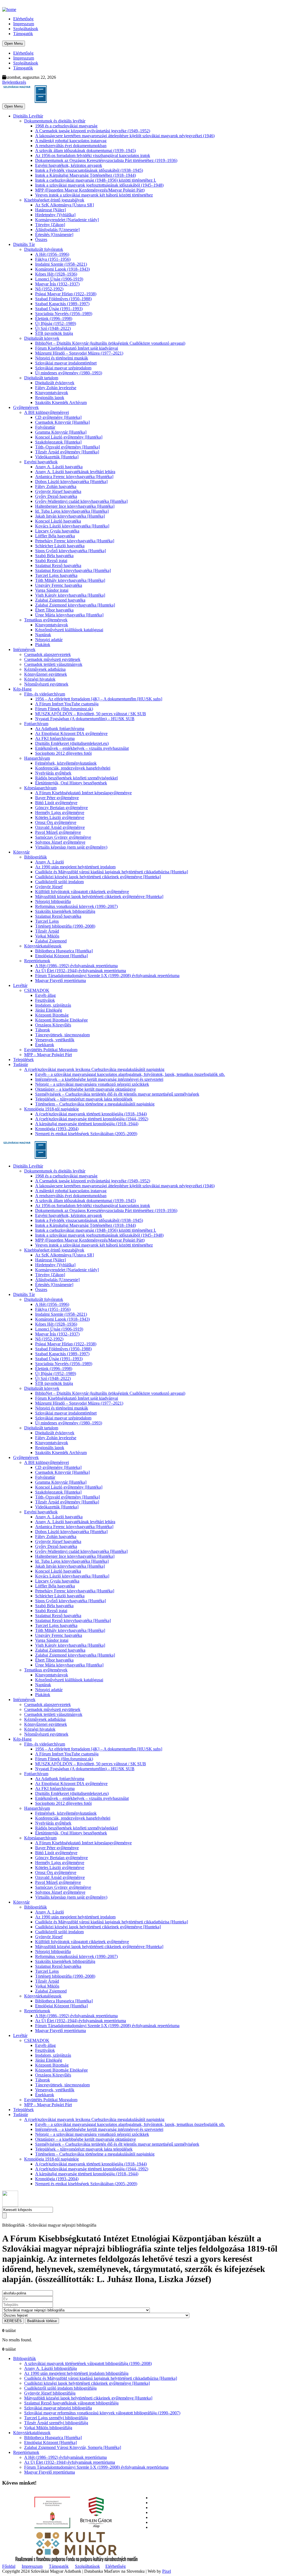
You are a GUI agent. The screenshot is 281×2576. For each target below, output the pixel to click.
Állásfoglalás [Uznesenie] (57, 230)
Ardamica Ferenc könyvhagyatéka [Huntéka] (74, 477)
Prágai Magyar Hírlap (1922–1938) (66, 294)
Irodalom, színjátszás (53, 1005)
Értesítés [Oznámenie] (54, 235)
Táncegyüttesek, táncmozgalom (62, 1035)
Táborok (43, 1030)
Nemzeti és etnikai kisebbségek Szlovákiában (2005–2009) (86, 1134)
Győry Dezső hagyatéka (56, 496)
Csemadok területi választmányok (53, 664)
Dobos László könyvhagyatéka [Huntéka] (71, 482)
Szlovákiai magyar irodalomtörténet (66, 363)
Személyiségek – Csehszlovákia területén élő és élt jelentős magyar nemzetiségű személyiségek (117, 1094)
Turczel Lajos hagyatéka (56, 575)
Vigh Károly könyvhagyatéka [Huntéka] (70, 595)
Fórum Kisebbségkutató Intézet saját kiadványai (77, 348)
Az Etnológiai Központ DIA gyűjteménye (71, 733)
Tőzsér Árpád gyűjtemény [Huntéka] (67, 452)
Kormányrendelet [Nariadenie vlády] (67, 220)
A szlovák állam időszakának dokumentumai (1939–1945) (85, 151)
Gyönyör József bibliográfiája (50, 2393)
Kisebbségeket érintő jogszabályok (54, 200)
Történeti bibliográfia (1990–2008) (65, 926)
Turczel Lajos (47, 921)
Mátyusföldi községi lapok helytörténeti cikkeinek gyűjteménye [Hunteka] (99, 896)
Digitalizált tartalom (41, 378)
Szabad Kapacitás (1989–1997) (62, 304)
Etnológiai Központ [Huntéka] (61, 956)
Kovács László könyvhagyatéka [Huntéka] (72, 526)
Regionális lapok (50, 398)
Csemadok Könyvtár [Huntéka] (62, 422)
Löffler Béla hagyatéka (55, 536)
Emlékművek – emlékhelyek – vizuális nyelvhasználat (82, 748)
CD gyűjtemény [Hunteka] (58, 417)
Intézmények (24, 649)
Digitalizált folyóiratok (44, 249)
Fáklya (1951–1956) (53, 259)
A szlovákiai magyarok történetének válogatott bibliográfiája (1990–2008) (88, 2363)
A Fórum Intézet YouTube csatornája (67, 704)
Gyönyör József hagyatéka (58, 491)
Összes (41, 239)
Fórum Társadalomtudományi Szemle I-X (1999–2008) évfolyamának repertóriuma (107, 976)
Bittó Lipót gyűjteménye (56, 803)
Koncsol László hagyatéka (58, 521)
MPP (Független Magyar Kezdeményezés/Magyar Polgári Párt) (90, 190)
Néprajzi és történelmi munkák (62, 358)
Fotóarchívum (36, 724)
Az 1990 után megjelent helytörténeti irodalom (75, 867)
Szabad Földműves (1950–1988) (63, 299)
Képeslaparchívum (40, 788)
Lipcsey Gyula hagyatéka (57, 531)
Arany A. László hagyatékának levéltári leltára (75, 472)
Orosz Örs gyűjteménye (56, 822)
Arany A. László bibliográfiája (50, 2368)
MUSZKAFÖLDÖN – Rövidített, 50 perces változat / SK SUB (91, 714)
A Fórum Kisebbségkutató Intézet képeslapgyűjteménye (83, 793)
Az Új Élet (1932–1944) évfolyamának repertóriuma (81, 971)
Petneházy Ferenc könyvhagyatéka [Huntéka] (75, 541)
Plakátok (43, 645)
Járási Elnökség (49, 1010)
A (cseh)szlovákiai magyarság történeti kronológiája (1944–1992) (92, 1119)
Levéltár (20, 985)
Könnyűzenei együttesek (46, 674)
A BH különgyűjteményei (47, 412)
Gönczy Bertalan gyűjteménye (61, 808)
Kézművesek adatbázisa (45, 669)
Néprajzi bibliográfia (53, 901)
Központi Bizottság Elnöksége (61, 1020)
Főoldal (9, 2566)
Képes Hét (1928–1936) (56, 274)
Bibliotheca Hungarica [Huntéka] (64, 951)
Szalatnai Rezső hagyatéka (58, 566)
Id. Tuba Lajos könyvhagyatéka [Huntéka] (72, 511)
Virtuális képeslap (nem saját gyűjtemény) (71, 847)
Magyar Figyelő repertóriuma (61, 980)
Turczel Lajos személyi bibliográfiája (56, 2418)
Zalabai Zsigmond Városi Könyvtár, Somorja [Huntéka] (73, 2447)
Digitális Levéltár (28, 116)
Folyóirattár (45, 427)
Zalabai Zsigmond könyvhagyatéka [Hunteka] (75, 605)
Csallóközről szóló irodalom (59, 882)
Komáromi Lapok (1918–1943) (62, 269)
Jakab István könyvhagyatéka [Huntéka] (70, 516)
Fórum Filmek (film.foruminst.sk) (64, 709)
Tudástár (21, 1064)
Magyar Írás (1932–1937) (57, 284)
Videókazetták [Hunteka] (57, 457)
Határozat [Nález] (50, 210)
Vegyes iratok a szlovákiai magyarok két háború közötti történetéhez (94, 195)
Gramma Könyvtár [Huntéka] (61, 432)
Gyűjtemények (26, 407)
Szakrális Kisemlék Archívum (61, 402)
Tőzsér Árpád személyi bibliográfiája (56, 2423)
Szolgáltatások (26, 29)
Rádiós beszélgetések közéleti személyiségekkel (76, 778)
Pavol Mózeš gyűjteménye (58, 832)
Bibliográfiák (36, 857)
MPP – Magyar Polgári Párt (48, 1055)
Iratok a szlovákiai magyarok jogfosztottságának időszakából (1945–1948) (99, 185)
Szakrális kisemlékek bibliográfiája (65, 911)
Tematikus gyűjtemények (46, 620)
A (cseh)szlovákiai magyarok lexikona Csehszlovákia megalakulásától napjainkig (94, 1069)
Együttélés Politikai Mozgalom (51, 1050)
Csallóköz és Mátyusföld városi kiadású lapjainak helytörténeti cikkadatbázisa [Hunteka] (112, 872)
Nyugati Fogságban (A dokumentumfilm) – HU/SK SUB (85, 719)
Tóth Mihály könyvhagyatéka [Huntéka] (70, 580)
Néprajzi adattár (49, 640)
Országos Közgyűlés (53, 1025)
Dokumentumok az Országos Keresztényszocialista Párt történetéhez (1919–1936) (106, 160)
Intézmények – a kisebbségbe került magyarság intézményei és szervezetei (99, 1079)
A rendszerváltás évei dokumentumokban (71, 146)
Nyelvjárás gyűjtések (53, 773)
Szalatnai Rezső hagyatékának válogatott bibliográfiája (71, 2403)
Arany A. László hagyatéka (59, 467)
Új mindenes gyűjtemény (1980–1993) (69, 373)
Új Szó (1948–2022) (53, 328)
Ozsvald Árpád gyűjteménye (60, 827)
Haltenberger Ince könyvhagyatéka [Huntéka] (75, 506)
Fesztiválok (45, 1000)
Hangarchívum (37, 758)
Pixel (167, 2571)
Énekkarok (45, 1045)
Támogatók (23, 34)
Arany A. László (50, 862)
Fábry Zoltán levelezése (56, 388)
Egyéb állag (45, 995)
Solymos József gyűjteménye (60, 842)
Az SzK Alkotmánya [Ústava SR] (64, 205)
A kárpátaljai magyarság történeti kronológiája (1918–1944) (87, 1124)
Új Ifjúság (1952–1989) (56, 323)
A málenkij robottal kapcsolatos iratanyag (71, 141)
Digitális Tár (24, 244)
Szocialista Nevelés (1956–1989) (64, 314)
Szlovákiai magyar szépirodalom (63, 368)
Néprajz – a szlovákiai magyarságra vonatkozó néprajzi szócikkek (92, 1084)
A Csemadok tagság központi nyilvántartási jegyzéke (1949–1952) (93, 131)
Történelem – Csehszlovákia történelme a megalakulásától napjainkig (95, 1104)
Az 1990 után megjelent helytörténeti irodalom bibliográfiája (76, 2373)
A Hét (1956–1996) (52, 254)
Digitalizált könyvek (42, 338)
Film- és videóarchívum (45, 694)
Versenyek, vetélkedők (55, 1040)
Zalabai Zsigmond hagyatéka (60, 600)
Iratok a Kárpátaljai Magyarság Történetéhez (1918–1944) (85, 175)
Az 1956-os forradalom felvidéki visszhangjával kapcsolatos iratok (93, 155)
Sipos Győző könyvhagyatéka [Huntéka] (71, 551)
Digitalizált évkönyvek (55, 383)
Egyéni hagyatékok (41, 462)
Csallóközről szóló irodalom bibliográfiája (60, 2388)
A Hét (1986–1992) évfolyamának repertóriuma (76, 966)
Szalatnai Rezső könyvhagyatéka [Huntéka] (73, 570)
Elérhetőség (23, 19)
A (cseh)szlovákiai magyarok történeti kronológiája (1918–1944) (91, 1114)
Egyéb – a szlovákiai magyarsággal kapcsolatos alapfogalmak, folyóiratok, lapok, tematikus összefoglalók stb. (130, 1074)
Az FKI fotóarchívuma (55, 738)
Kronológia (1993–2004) (57, 1129)
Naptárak (43, 635)
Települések (23, 1060)
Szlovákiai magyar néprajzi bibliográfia (58, 2408)
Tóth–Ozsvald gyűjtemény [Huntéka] (68, 447)
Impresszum (24, 24)
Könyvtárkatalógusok (43, 946)
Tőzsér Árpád (47, 931)
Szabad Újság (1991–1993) (59, 309)
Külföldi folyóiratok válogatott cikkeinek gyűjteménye (82, 892)
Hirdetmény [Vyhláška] (55, 215)
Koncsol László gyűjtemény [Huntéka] (69, 437)
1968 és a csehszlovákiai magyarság (66, 126)
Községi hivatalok (40, 679)
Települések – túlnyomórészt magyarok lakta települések (84, 1099)
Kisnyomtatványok (52, 393)
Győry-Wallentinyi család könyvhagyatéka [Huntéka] (81, 501)
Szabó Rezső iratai (51, 561)
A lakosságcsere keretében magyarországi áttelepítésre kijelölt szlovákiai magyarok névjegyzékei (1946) (125, 136)
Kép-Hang (22, 689)
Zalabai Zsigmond (51, 941)
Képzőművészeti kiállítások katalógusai (69, 630)
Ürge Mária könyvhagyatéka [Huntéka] (69, 615)
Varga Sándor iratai (52, 590)
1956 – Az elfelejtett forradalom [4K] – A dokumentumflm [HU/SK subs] (99, 699)
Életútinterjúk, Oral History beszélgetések (71, 783)
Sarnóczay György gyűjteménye (63, 837)
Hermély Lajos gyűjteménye (60, 813)
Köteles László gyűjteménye (60, 817)
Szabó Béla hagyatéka (54, 556)
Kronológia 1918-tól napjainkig (51, 1109)
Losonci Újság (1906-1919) (59, 279)
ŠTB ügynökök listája (54, 333)
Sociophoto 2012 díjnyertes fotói (63, 753)
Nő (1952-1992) (49, 289)
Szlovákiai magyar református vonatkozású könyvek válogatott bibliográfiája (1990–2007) (102, 2413)
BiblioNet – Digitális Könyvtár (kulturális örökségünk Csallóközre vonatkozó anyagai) (110, 343)
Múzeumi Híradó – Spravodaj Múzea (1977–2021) (79, 353)
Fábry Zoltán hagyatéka (56, 486)
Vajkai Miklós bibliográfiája (48, 2428)
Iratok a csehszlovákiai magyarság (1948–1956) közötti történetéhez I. (96, 180)
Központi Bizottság (52, 1015)
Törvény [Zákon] (50, 225)
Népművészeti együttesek (46, 684)
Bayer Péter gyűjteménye (57, 798)
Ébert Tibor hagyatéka (54, 610)
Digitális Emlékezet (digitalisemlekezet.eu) (72, 743)
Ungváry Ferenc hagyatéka (59, 585)
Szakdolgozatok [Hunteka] (58, 442)
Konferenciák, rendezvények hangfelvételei (73, 768)
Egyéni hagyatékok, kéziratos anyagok (69, 165)
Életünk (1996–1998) (54, 319)
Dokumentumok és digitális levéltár (55, 121)
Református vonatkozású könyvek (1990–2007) (76, 906)
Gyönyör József (49, 887)
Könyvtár (21, 852)
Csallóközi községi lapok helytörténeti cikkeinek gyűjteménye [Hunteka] (98, 877)
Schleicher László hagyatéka (60, 546)
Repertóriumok (37, 961)
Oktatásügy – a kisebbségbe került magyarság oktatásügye (85, 1089)
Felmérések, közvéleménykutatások (66, 763)
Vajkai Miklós (47, 936)
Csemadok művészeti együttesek (52, 659)
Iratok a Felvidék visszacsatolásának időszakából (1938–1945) (89, 170)
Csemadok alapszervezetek (47, 654)
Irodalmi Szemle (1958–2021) (61, 264)
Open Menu (14, 44)
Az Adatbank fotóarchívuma (60, 729)
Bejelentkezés (14, 82)
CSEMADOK (37, 990)
